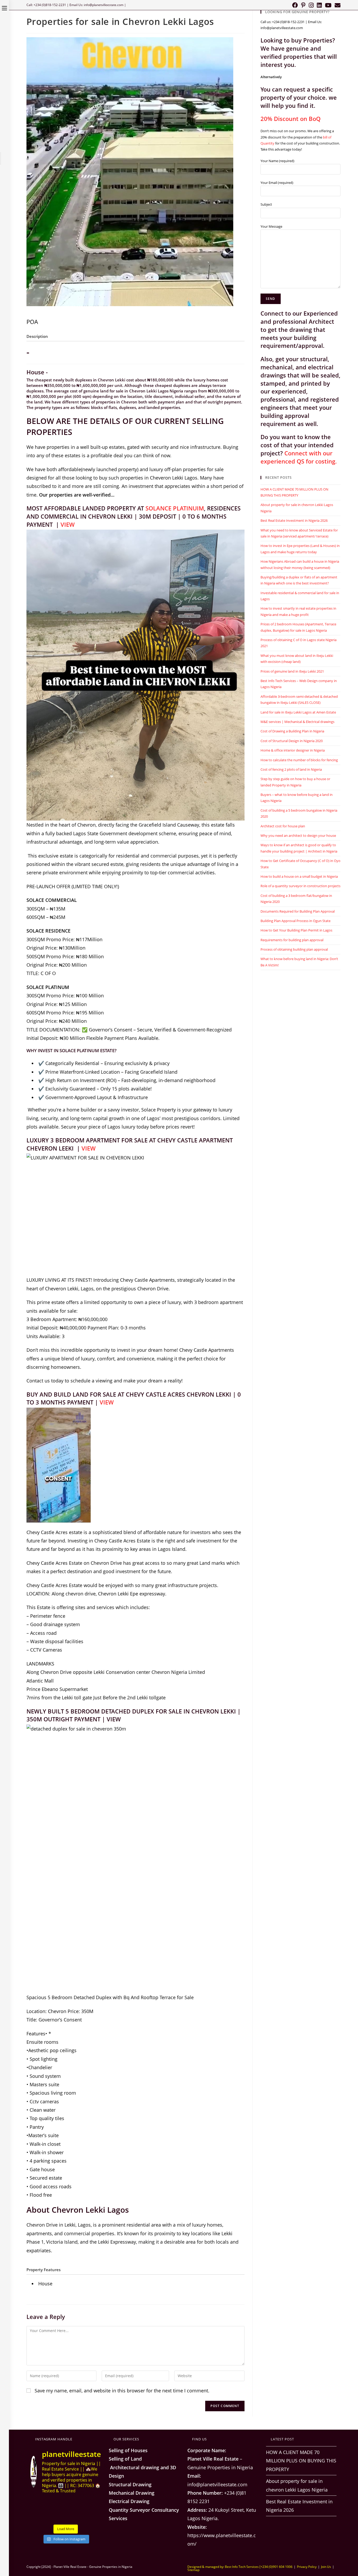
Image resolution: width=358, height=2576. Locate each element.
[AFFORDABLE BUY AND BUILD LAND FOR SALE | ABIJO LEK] (93, 2516)
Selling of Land (125, 2459)
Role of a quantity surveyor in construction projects (300, 886)
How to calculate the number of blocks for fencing (299, 760)
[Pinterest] (303, 5)
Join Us (326, 2567)
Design (116, 2476)
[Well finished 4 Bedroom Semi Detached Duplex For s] (75, 2504)
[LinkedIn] (319, 5)
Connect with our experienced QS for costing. (299, 457)
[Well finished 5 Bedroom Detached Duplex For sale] (38, 2516)
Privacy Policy (307, 2567)
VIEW (68, 524)
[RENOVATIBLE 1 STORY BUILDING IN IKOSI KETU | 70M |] (93, 2504)
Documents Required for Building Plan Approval (298, 911)
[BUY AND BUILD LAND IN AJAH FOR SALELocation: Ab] (38, 2504)
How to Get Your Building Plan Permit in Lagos (296, 930)
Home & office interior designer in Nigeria (293, 750)
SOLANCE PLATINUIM (175, 508)
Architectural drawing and (139, 2467)
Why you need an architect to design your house (298, 835)
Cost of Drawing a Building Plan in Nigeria (292, 731)
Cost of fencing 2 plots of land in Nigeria (291, 769)
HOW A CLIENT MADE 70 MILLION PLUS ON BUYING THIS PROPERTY (301, 2461)
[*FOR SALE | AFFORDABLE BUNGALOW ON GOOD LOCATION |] (75, 2516)
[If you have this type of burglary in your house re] (57, 2516)
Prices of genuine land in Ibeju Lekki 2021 (292, 671)
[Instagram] (311, 5)
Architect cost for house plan (283, 826)
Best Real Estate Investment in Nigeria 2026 (294, 520)
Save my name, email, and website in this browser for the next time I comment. (122, 2391)
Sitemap (193, 2570)
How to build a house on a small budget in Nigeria (299, 876)
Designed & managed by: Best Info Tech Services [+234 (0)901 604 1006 (240, 2567)
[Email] (337, 5)
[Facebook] (295, 5)
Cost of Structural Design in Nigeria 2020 (292, 741)
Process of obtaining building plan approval (294, 949)
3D (173, 2467)
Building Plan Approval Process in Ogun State (295, 921)
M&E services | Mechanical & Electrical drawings (297, 722)
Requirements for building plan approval (292, 940)
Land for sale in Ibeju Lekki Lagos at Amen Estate (298, 712)
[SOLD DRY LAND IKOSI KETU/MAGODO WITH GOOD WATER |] (57, 2504)
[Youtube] (328, 5)
